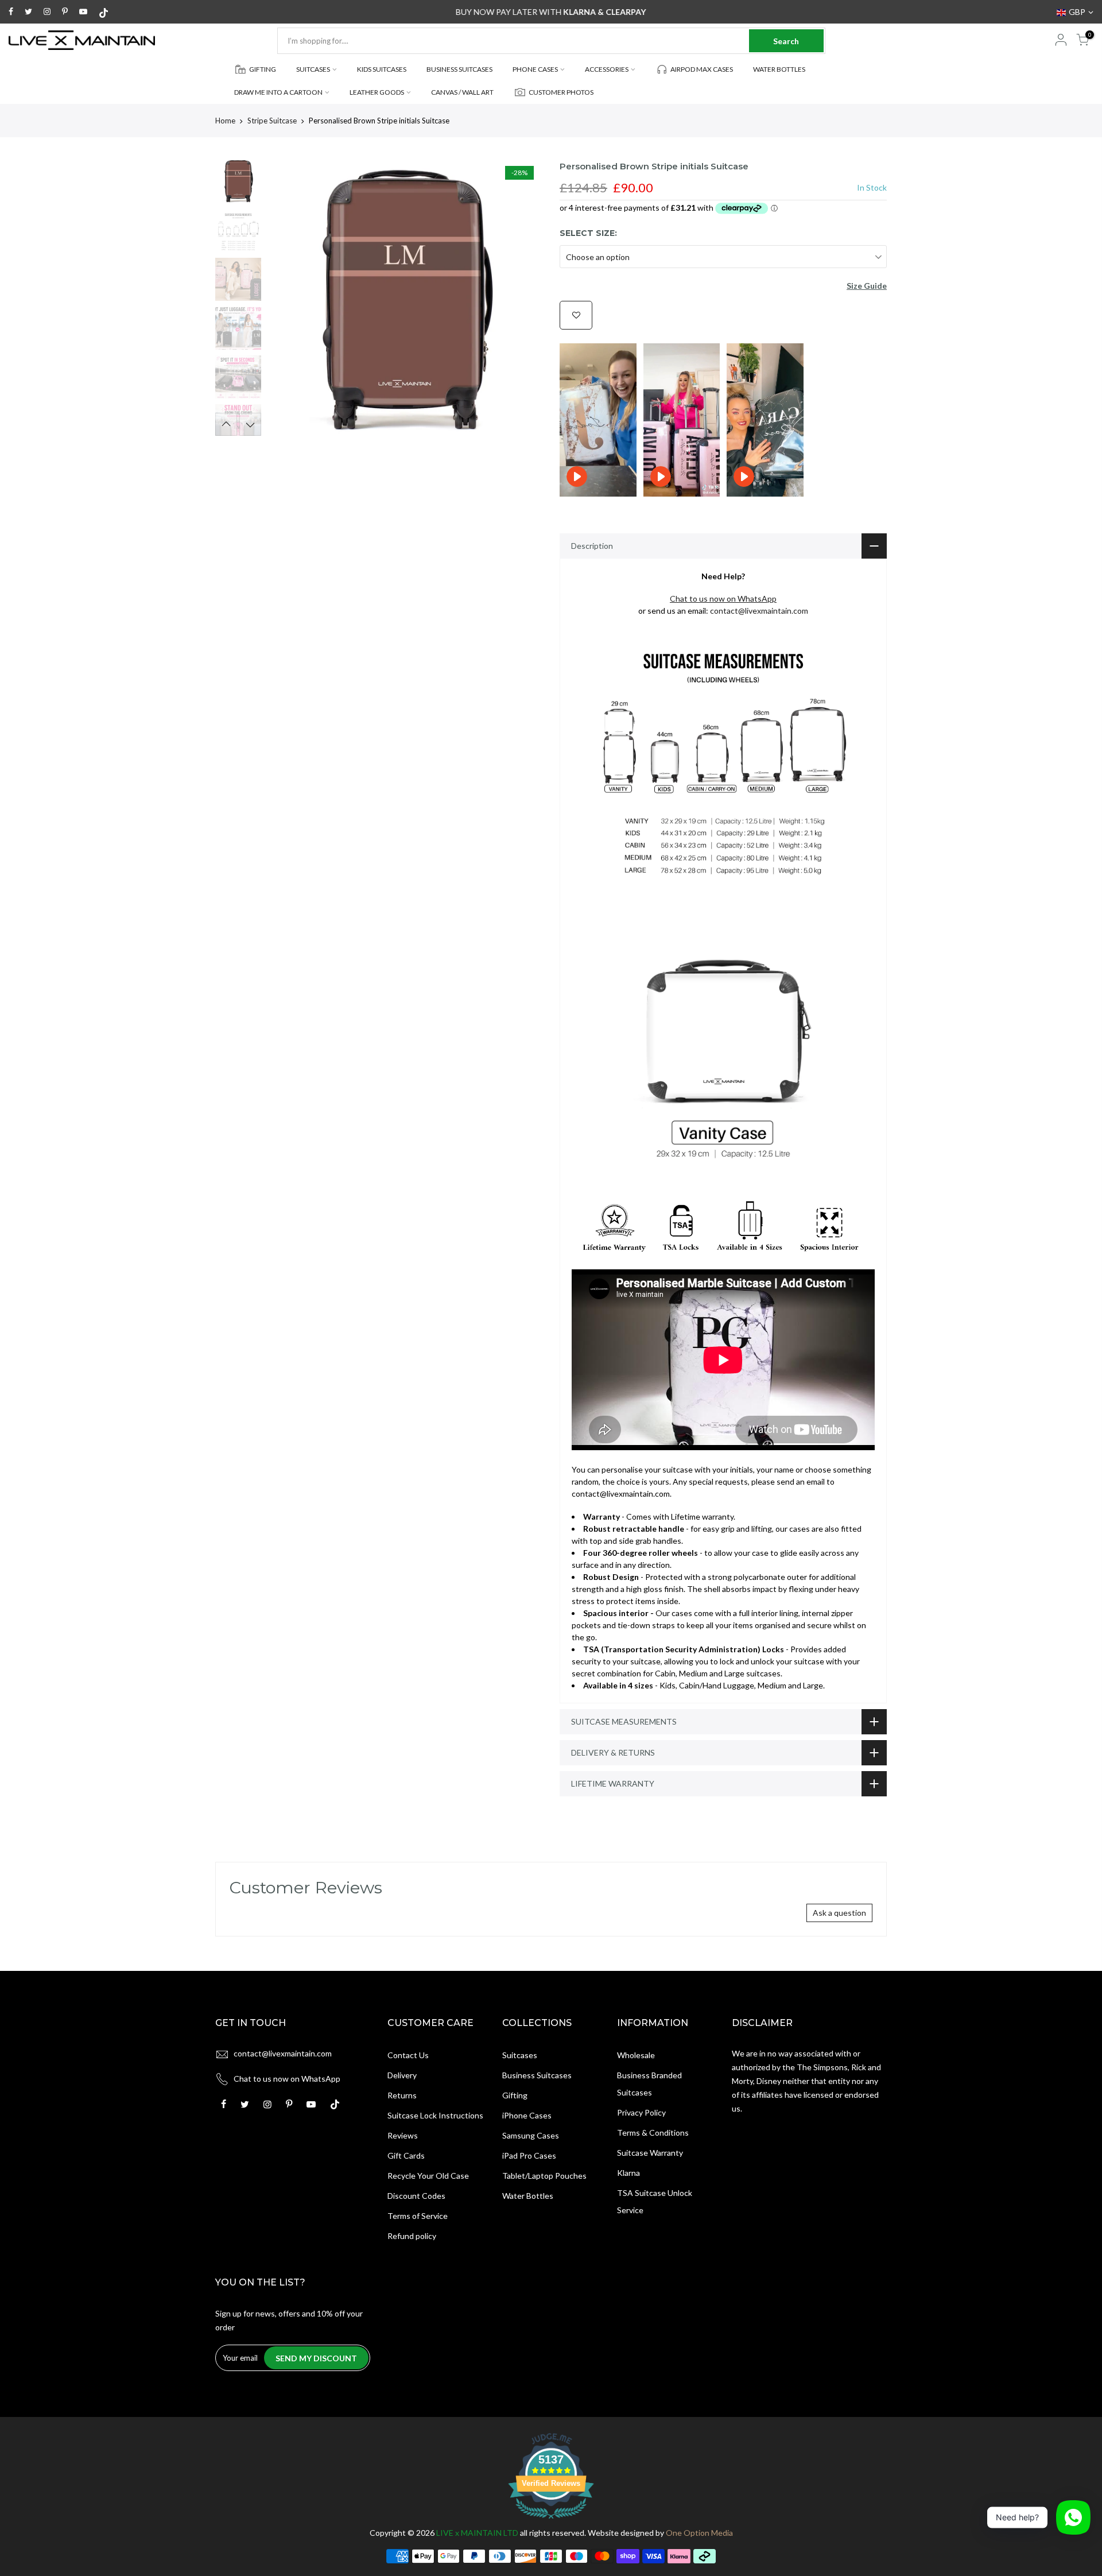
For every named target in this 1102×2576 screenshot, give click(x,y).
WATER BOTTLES (779, 69)
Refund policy (412, 2236)
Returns (402, 2095)
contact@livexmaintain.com (759, 611)
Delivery (402, 2075)
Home (225, 121)
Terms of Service (418, 2216)
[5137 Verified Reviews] (551, 2521)
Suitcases (520, 2055)
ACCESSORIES (607, 69)
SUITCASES (313, 69)
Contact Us (408, 2055)
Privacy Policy (641, 2112)
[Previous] (287, 298)
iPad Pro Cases (529, 2155)
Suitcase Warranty (650, 2153)
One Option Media (699, 2533)
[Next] (522, 298)
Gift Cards (406, 2155)
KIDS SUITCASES (382, 69)
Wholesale (636, 2055)
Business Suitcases (537, 2075)
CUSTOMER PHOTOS (561, 92)
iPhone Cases (527, 2115)
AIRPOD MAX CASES (702, 69)
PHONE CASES (535, 69)
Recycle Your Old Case (428, 2176)
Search (786, 41)
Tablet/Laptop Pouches (544, 2176)
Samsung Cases (531, 2135)
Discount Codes (416, 2196)
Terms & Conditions (653, 2133)
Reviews (403, 2135)
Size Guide (867, 286)
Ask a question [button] (839, 1913)
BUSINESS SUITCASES (459, 69)
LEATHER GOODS (377, 92)
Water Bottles (528, 2196)
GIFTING (263, 69)
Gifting (515, 2095)
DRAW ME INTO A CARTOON (278, 92)
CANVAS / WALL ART (462, 92)
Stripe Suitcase (272, 121)
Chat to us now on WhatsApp (287, 2079)
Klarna (628, 2173)
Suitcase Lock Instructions (435, 2115)
